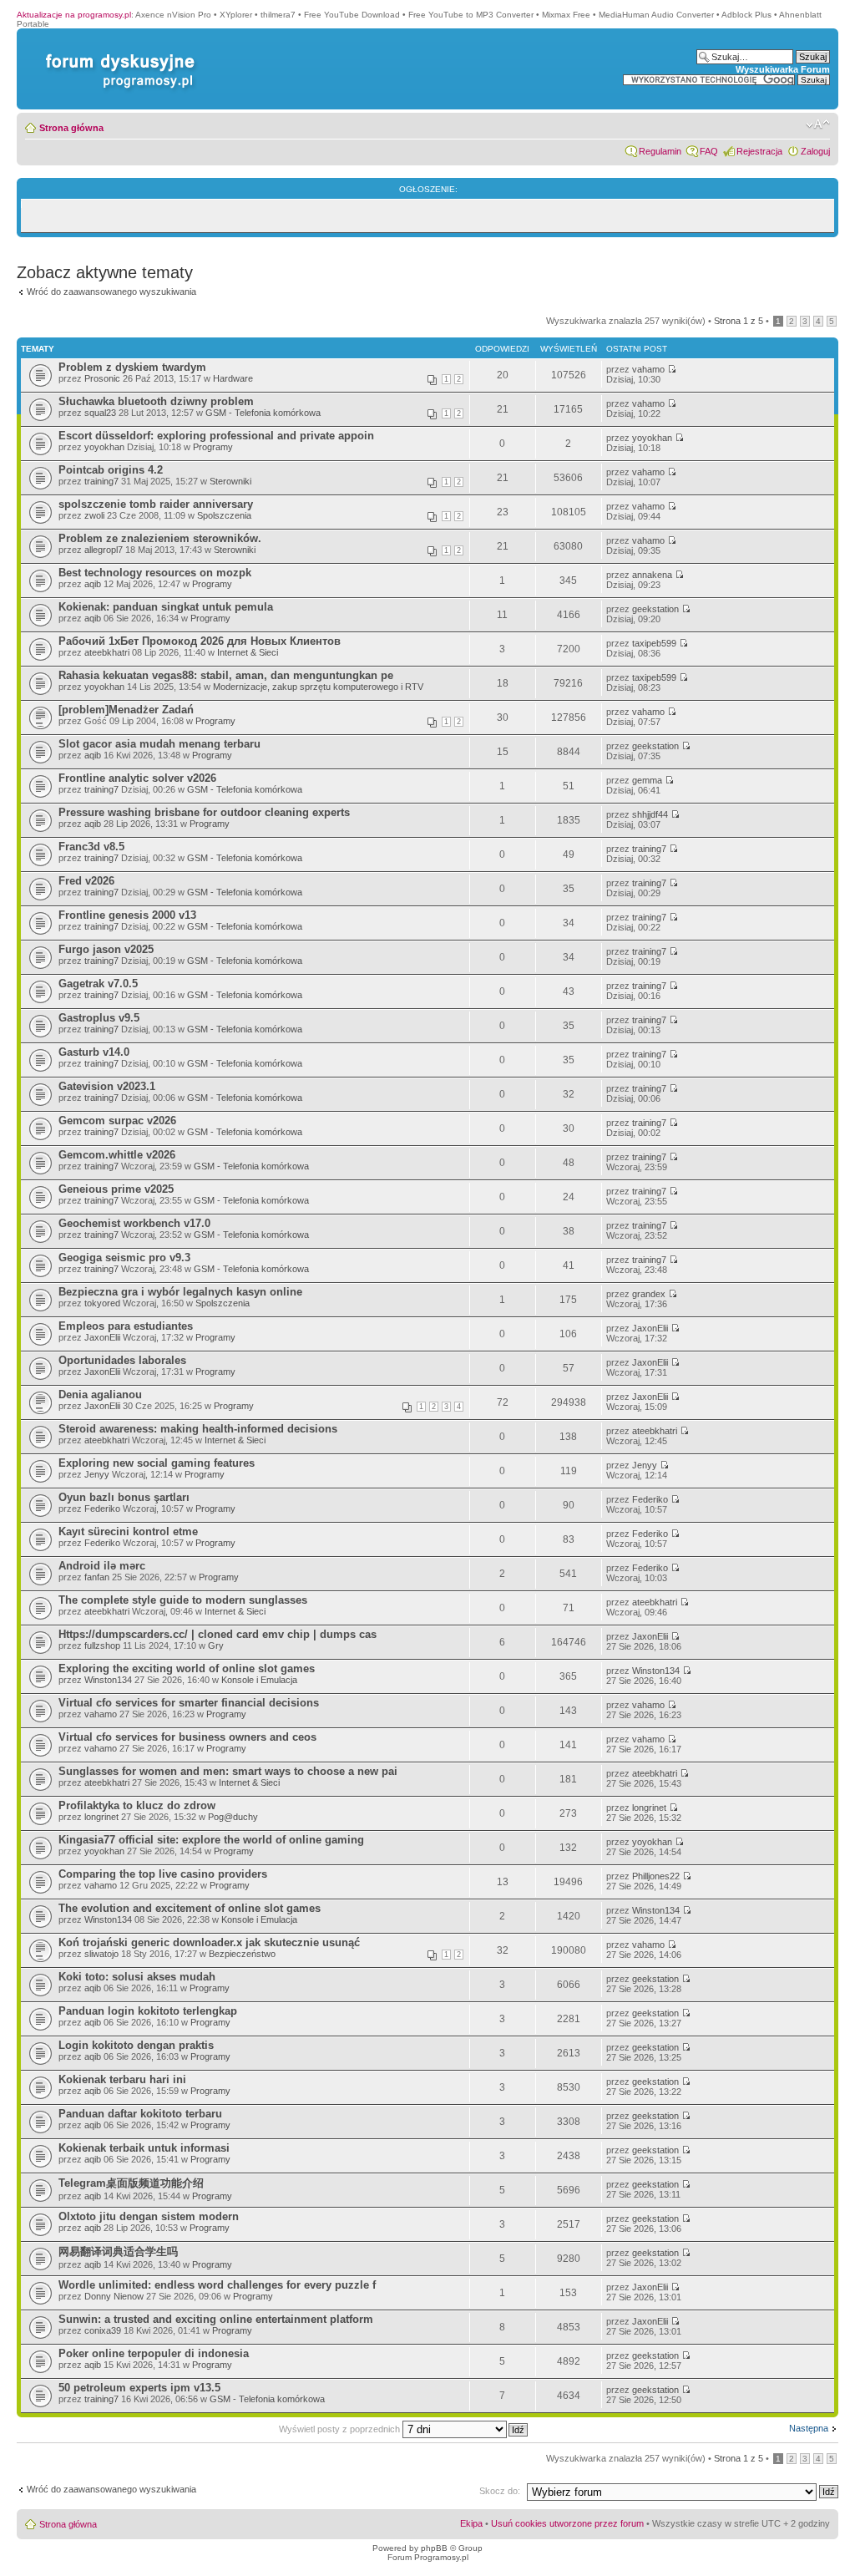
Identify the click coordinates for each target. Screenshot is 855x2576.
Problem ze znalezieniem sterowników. (160, 538)
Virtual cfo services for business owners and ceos (187, 1737)
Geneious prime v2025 (116, 1189)
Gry (216, 1645)
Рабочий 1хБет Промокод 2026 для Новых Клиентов (200, 641)
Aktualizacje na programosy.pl (74, 15)
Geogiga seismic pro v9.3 (124, 1258)
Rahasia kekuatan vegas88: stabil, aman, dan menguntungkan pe (226, 675)
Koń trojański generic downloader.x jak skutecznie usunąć (209, 1942)
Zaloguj (815, 151)
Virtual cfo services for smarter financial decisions (189, 1703)
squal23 (100, 413)
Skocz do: (500, 2491)
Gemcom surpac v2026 (117, 1121)
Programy (213, 447)
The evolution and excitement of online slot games (190, 1908)
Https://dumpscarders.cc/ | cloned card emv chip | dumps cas (218, 1634)
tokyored (102, 1303)
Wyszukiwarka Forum (783, 69)
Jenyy (97, 1474)
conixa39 (103, 2330)
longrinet (101, 1817)
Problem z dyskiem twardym (132, 367)
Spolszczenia (224, 515)
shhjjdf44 (650, 814)
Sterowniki (230, 481)
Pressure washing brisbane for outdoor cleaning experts (204, 812)
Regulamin (660, 151)
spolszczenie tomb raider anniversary (156, 504)
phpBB (434, 2548)
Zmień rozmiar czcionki (818, 124)
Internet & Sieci (248, 652)
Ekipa (471, 2523)
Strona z (739, 321)
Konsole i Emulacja (259, 1680)
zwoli (94, 515)
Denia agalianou (100, 1394)
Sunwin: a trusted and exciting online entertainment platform (216, 2319)
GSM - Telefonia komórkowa (263, 413)
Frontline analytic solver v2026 (137, 778)
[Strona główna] (117, 54)
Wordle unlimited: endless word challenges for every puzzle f (217, 2285)
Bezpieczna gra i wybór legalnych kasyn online (180, 1292)
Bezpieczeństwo (242, 1954)
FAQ (709, 151)
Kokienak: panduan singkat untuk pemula (166, 607)
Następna (809, 2428)
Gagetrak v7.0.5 (98, 984)
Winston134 (108, 1680)
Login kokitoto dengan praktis (136, 2045)
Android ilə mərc (102, 1566)
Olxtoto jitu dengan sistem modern (149, 2216)
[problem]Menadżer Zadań (126, 710)
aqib (93, 584)
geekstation (655, 609)
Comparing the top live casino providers (163, 1874)
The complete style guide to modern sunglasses (183, 1600)
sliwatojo (101, 1954)
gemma (647, 780)
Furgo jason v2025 (106, 949)
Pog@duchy (233, 1817)
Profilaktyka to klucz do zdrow (137, 1805)
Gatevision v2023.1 (107, 1086)
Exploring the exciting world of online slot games (187, 1668)
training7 (101, 481)
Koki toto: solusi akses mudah (137, 1977)
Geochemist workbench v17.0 (134, 1223)
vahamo (648, 369)
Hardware (233, 378)
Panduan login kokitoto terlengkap (148, 2011)
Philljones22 (656, 1876)
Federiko (102, 1509)
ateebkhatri (107, 652)
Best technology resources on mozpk (155, 573)
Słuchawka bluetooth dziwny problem (156, 401)
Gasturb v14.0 (94, 1052)
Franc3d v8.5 (91, 847)
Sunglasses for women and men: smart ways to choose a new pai (228, 1771)
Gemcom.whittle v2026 (117, 1155)
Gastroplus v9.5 (99, 1018)
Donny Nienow (114, 2296)
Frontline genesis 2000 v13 (127, 915)
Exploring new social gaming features (157, 1463)
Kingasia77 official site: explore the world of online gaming (211, 1840)
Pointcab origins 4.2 (111, 470)
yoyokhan (104, 447)
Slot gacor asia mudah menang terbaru (159, 744)
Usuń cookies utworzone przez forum (567, 2523)
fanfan (97, 1577)
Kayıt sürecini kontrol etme (128, 1531)
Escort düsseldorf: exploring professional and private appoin (216, 436)
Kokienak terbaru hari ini (122, 2079)
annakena (652, 575)
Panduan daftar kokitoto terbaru (140, 2114)
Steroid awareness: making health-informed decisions (198, 1429)
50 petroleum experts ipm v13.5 (139, 2388)
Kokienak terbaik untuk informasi (144, 2148)
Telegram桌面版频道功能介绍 (131, 2183)
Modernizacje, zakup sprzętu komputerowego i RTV (318, 687)
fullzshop (102, 1645)
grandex (649, 1294)
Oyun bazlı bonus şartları (124, 1497)
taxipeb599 (654, 643)
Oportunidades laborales (122, 1360)
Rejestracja (759, 151)
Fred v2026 (86, 881)
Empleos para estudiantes (126, 1326)
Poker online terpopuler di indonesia (154, 2353)
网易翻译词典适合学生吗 (118, 2251)
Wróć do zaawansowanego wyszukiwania (111, 292)
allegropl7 (104, 550)
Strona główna (71, 128)
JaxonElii (102, 1337)
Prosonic (102, 378)
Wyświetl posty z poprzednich (341, 2429)
